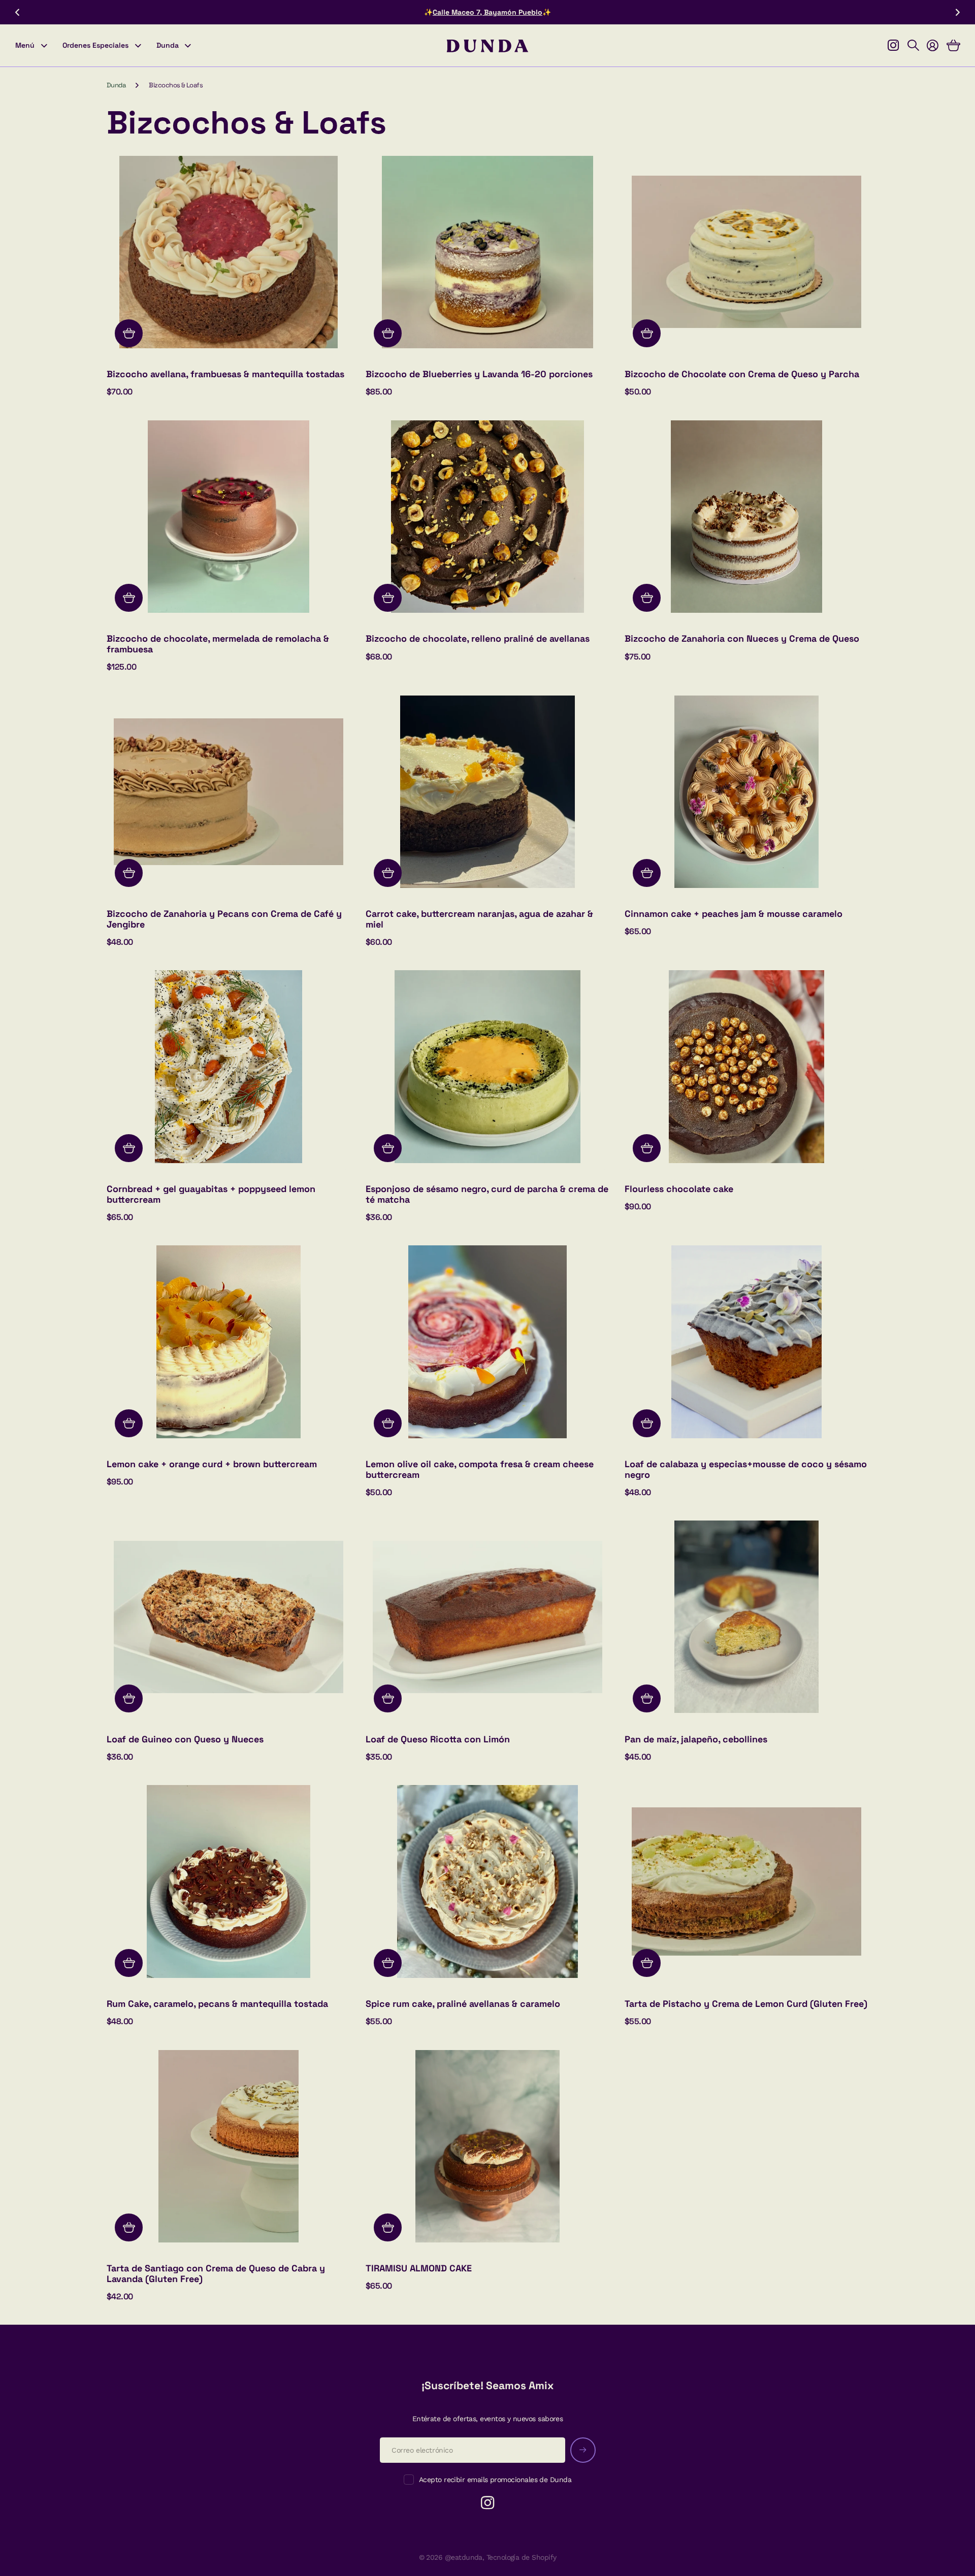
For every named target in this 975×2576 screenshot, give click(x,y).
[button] (17, 12)
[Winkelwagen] (953, 46)
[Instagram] (487, 2503)
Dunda (168, 45)
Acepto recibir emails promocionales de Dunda (495, 2480)
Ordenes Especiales (95, 45)
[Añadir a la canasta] (129, 333)
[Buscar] (913, 46)
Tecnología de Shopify (522, 2557)
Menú (25, 45)
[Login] (932, 46)
